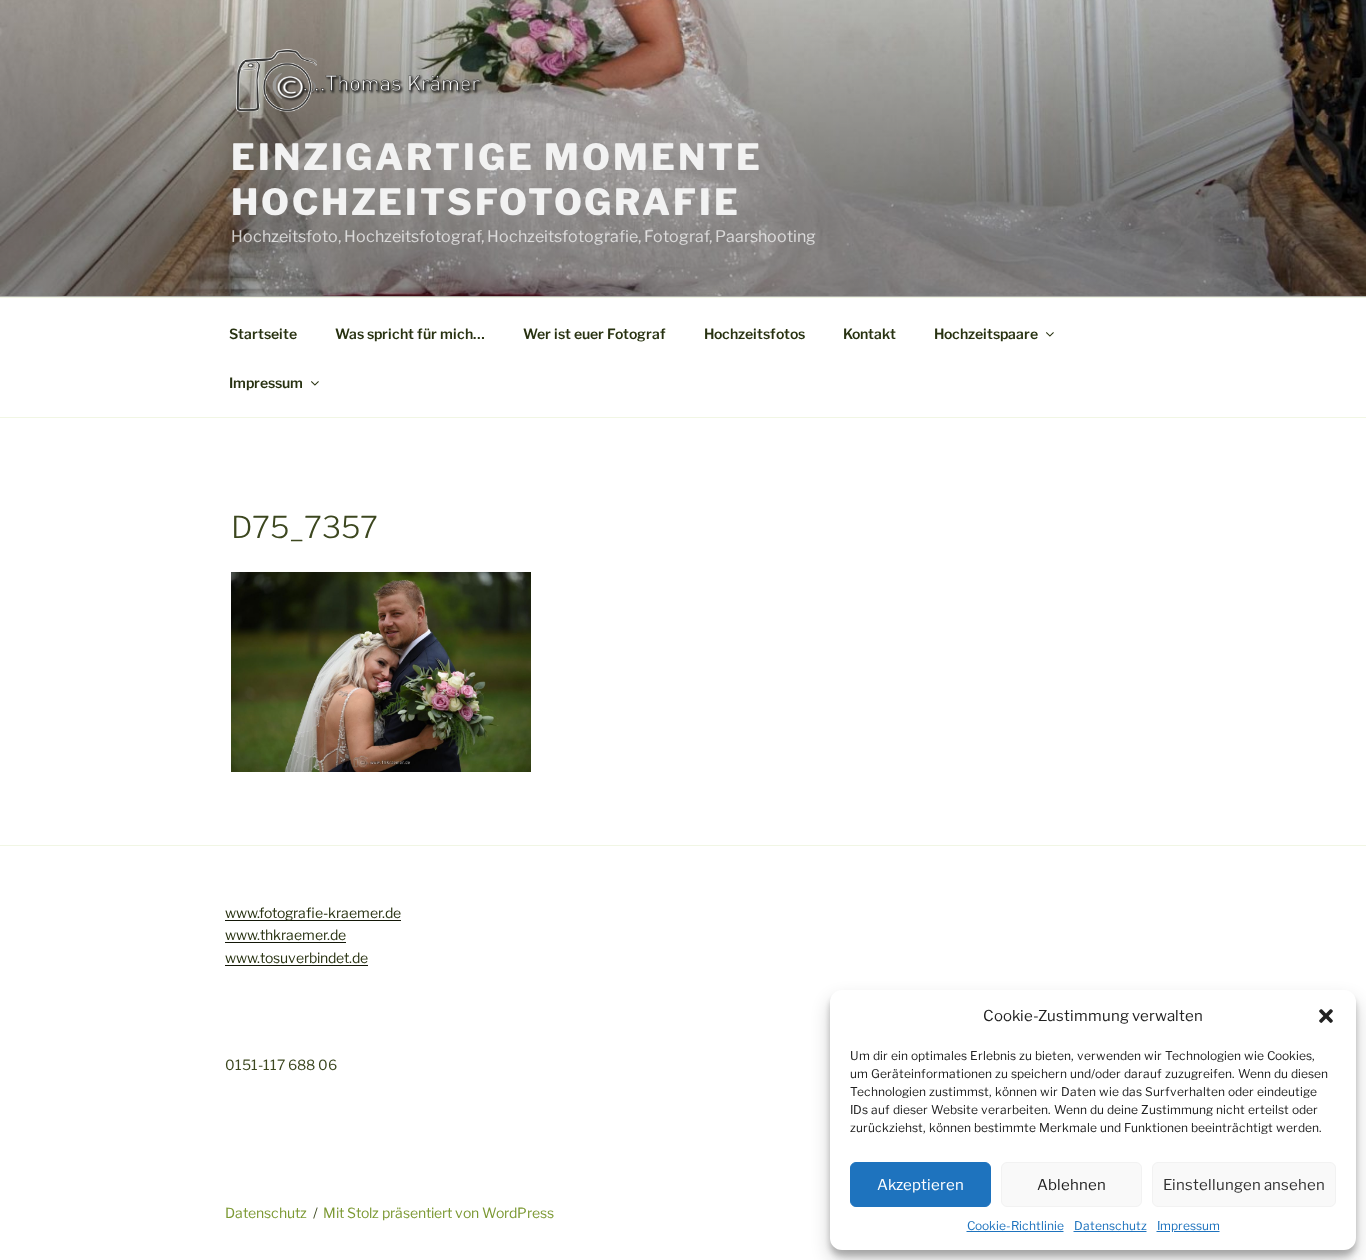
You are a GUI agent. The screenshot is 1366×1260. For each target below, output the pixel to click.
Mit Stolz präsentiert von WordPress (438, 1212)
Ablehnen (1071, 1185)
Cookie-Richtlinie (1015, 1225)
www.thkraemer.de (285, 934)
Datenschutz (1110, 1225)
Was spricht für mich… (410, 333)
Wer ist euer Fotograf (594, 333)
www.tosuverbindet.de (296, 957)
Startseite (263, 333)
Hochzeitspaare (986, 333)
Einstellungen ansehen (1244, 1185)
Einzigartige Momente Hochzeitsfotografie (497, 179)
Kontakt (869, 333)
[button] (1326, 1016)
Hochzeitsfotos (754, 333)
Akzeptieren (920, 1185)
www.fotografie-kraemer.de (313, 912)
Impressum (1188, 1225)
